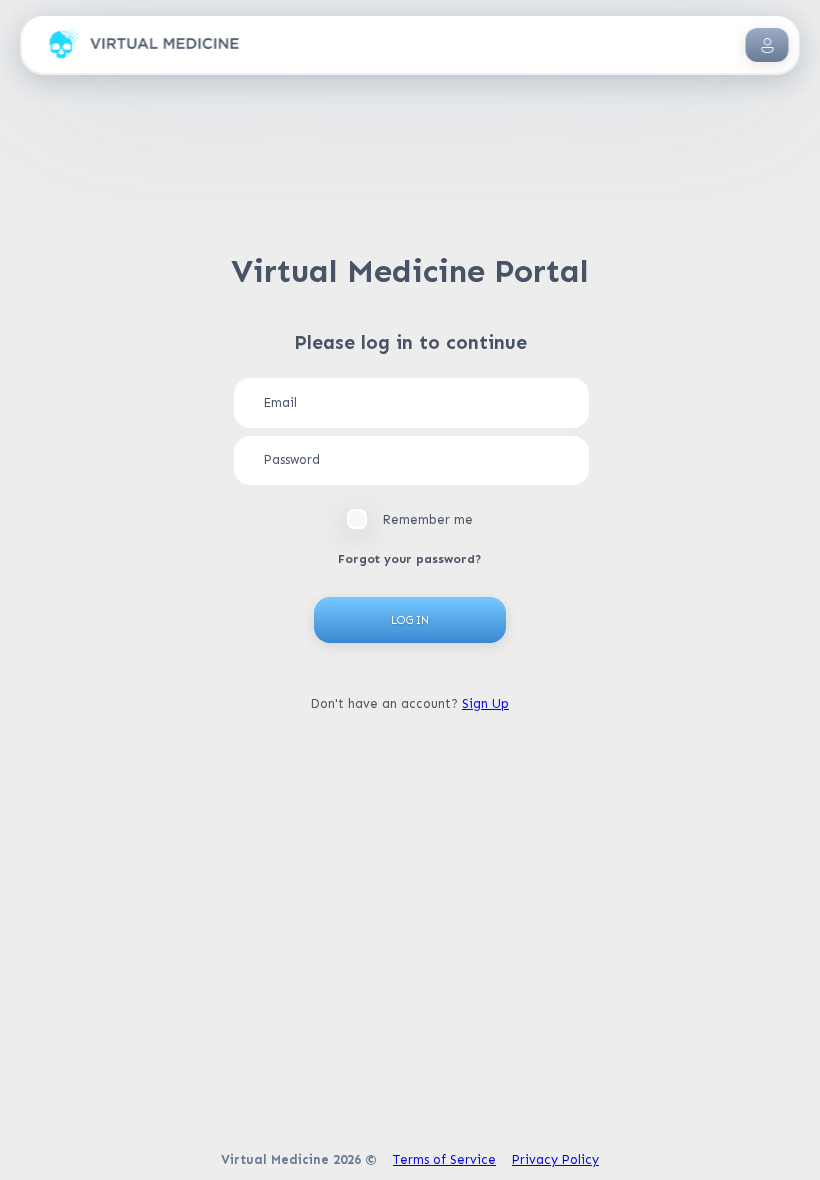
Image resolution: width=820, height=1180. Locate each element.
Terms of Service (444, 1159)
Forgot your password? (410, 559)
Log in (410, 620)
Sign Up (485, 703)
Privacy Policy (555, 1159)
